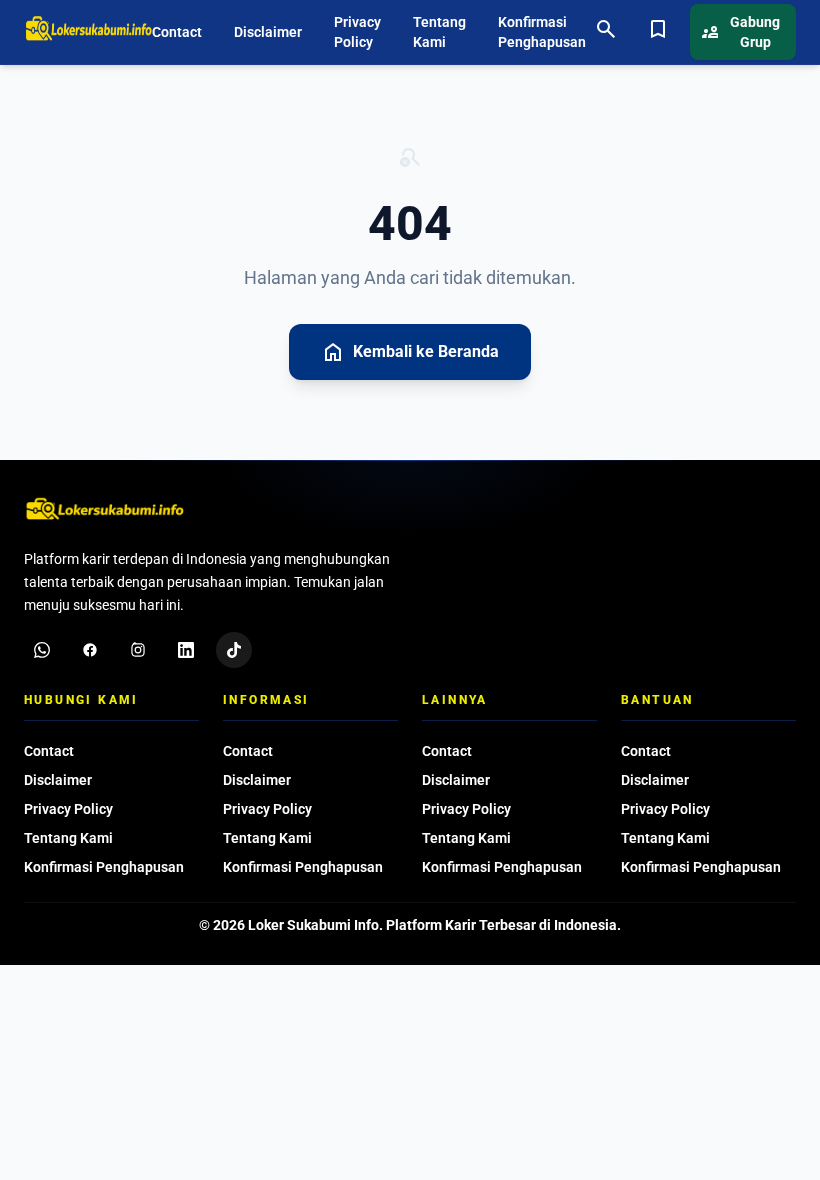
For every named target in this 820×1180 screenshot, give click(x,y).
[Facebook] (90, 650)
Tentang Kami (439, 32)
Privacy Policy (357, 32)
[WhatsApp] (42, 650)
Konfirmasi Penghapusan (542, 32)
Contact (177, 32)
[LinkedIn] (186, 650)
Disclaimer (268, 32)
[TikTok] (234, 650)
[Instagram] (138, 650)
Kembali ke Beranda (410, 352)
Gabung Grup (741, 32)
